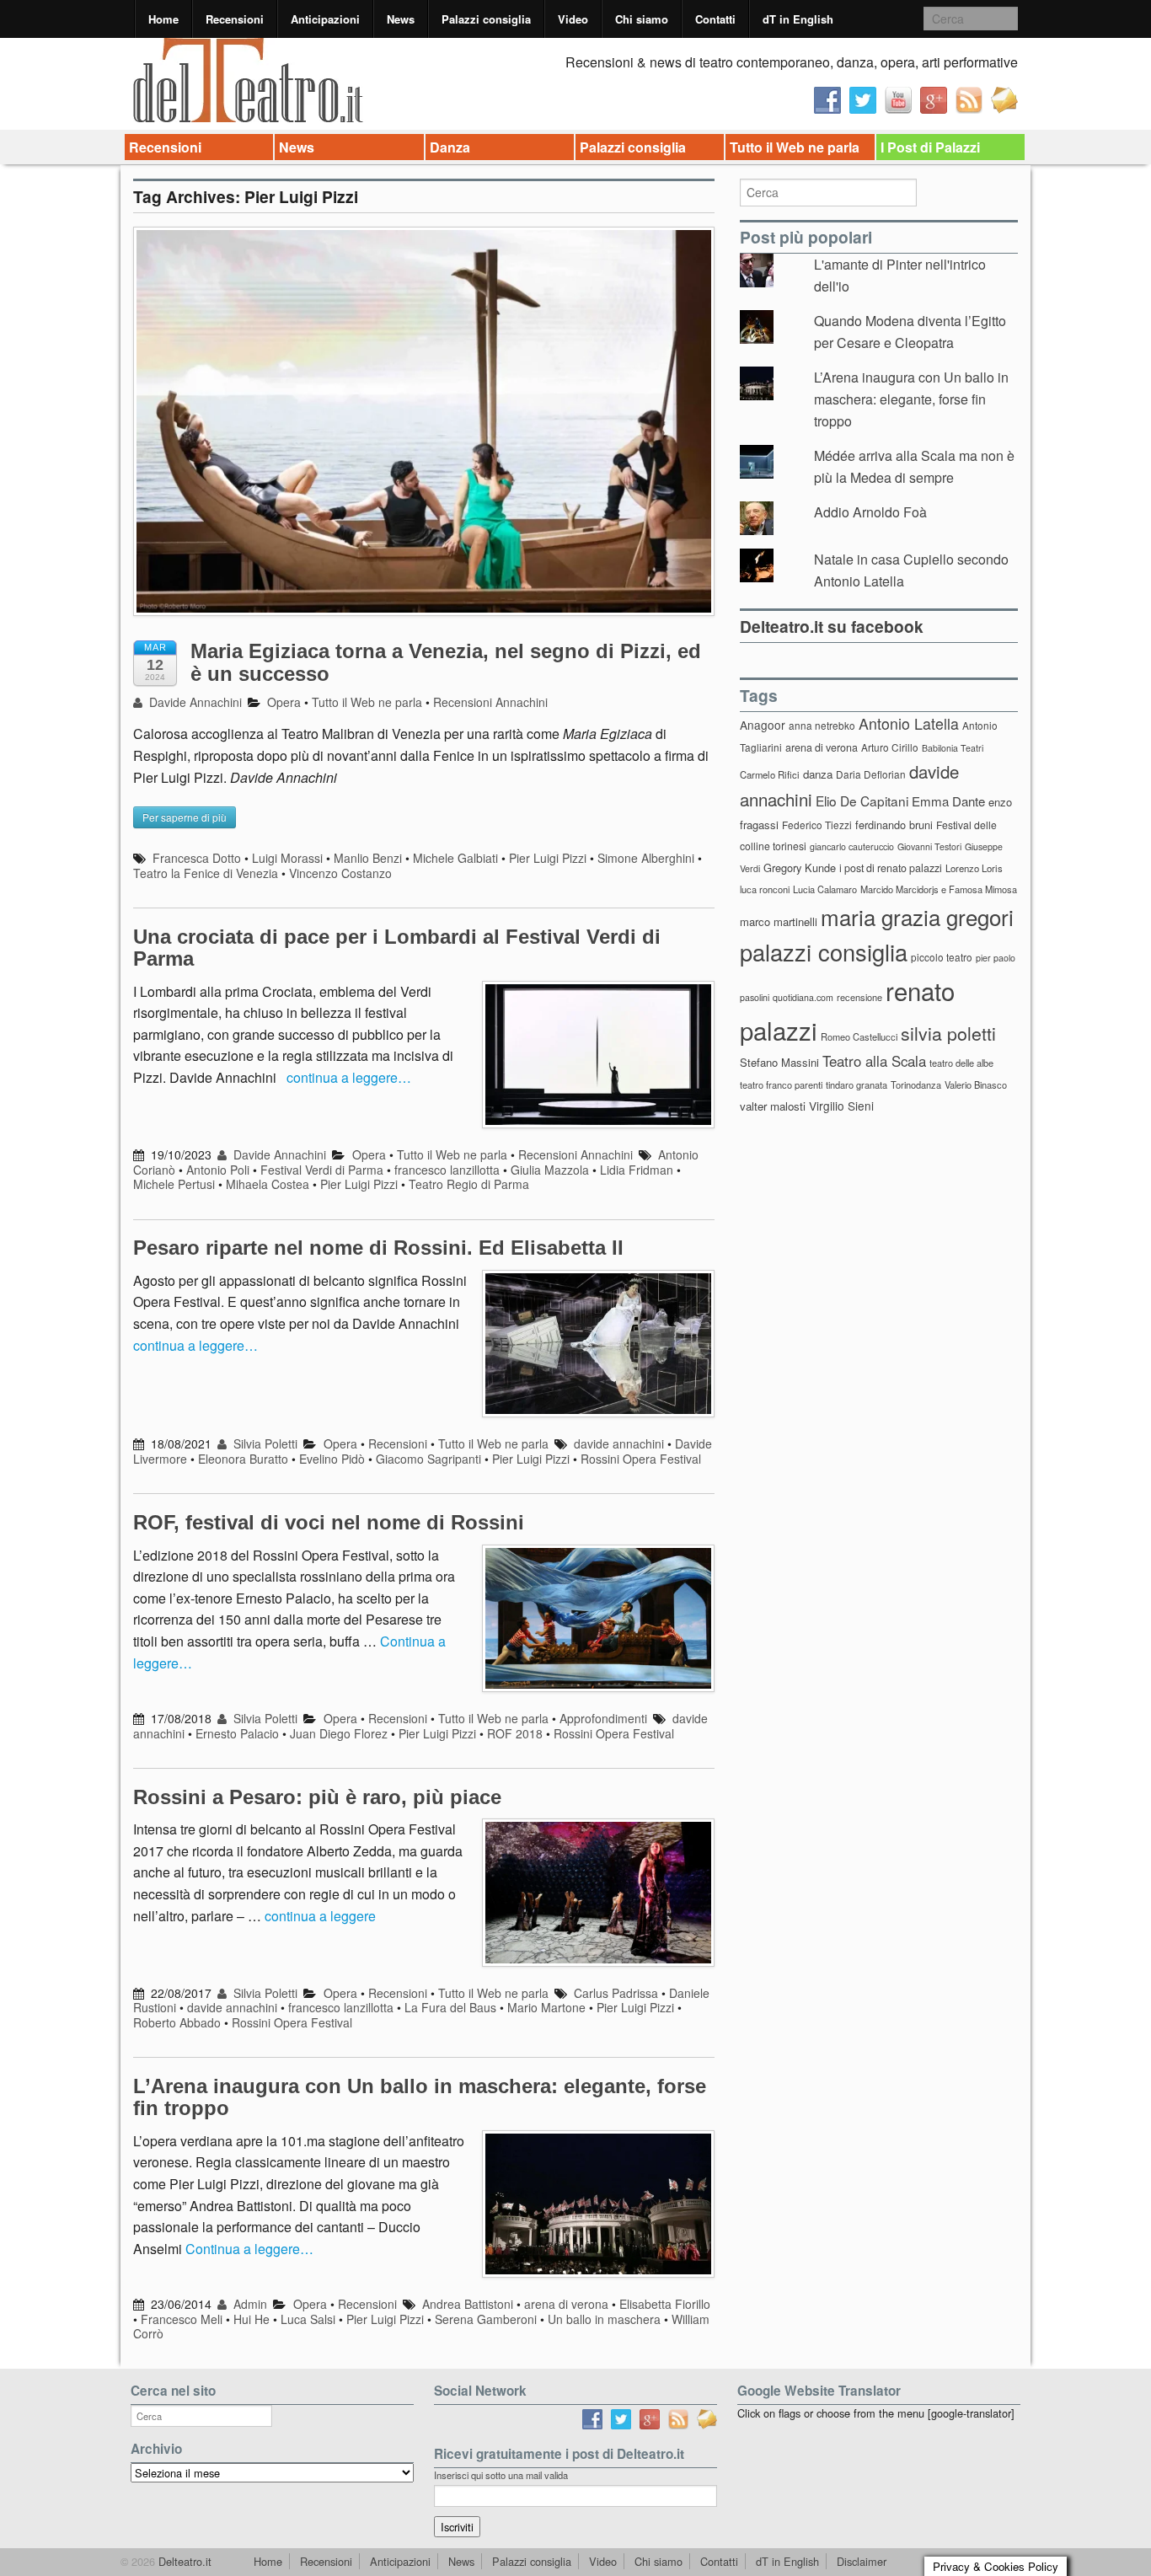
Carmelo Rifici (770, 774)
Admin (249, 2304)
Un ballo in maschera (604, 2319)
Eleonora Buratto (243, 1459)
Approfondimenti (603, 1718)
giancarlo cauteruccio (852, 846)
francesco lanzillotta (447, 1170)
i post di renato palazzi (891, 868)
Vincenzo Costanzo (340, 873)
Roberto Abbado (177, 2022)
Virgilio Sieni (841, 1106)
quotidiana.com (803, 997)
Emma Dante (948, 801)
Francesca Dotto (197, 858)
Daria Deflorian (871, 774)
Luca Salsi (308, 2319)
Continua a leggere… (249, 2249)
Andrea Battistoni (468, 2304)
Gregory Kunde (800, 868)
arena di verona (566, 2304)
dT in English (798, 19)
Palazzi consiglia (486, 19)
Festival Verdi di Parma (322, 1170)
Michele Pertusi (174, 1184)
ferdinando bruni (894, 825)
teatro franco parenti (781, 1084)
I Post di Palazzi (930, 147)
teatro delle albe (961, 1063)
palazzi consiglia (824, 952)
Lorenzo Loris (974, 868)
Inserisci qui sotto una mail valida (501, 2475)
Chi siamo (642, 19)
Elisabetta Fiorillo (665, 2304)
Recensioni (235, 19)
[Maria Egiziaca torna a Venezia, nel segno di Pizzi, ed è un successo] (424, 429)
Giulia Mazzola (550, 1170)
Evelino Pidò (332, 1459)
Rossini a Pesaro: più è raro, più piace (317, 1797)
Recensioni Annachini (490, 702)
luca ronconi (765, 889)
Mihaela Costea (268, 1184)
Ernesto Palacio (237, 1733)
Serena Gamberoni (486, 2319)
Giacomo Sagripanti (428, 1459)
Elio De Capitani (862, 801)
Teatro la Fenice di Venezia (206, 873)
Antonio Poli (218, 1170)
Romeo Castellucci (859, 1036)
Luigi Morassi (287, 858)
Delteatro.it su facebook (832, 626)
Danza (450, 147)
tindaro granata (857, 1084)
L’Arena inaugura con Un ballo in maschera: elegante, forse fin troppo (420, 2097)
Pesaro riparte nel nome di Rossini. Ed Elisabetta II (378, 1248)
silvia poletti (948, 1033)
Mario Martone (546, 2007)
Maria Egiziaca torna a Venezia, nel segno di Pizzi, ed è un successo (446, 662)
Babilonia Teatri (953, 748)
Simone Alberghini (646, 858)
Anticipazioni (325, 19)
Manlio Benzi (368, 858)
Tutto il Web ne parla (795, 147)
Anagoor (763, 725)
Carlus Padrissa (616, 1993)
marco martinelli (779, 921)
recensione (859, 997)
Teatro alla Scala (874, 1061)
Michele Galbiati (455, 858)
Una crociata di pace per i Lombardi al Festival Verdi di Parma (397, 948)
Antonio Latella (909, 723)
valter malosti (773, 1106)
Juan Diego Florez (339, 1733)
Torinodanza (916, 1084)
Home (163, 19)
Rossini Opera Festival (641, 1459)
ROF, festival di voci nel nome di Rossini (329, 1522)
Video (573, 19)
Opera (284, 702)
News (401, 19)
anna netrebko (822, 725)
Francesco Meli (182, 2319)
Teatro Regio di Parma (469, 1184)
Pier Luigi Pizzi (548, 858)
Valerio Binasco (976, 1084)
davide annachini (619, 1443)
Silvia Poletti (264, 1443)
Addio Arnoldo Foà (870, 512)
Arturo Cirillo (890, 747)
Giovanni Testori (929, 846)
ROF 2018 (515, 1733)
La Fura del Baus (450, 2007)
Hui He (252, 2319)
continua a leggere (320, 1916)
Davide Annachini (194, 702)
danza (818, 774)
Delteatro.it (183, 2561)
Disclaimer (862, 2561)
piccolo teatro (942, 957)
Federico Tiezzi (817, 825)
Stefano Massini (779, 1062)
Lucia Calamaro (825, 889)
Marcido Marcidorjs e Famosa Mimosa (939, 889)
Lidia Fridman (637, 1170)
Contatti (715, 19)
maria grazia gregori (917, 916)
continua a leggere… (349, 1077)
